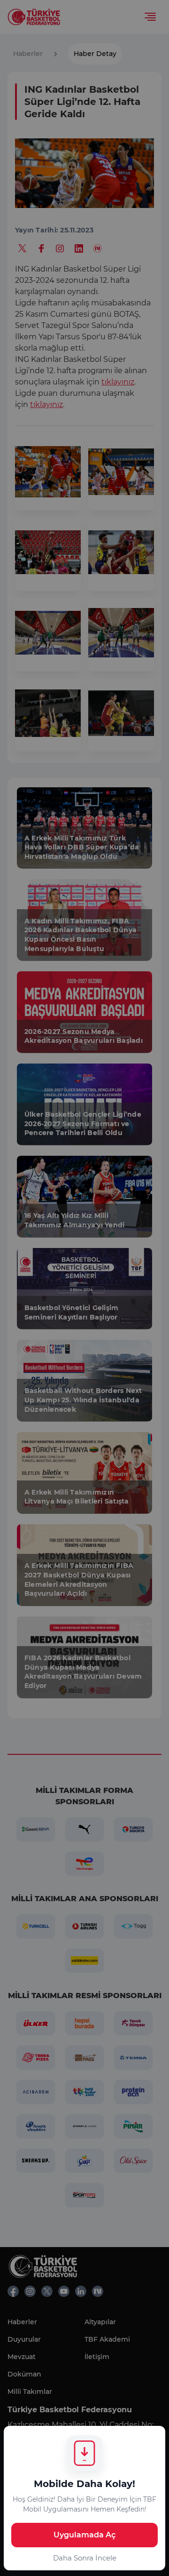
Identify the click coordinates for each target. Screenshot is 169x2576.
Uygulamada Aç (84, 2535)
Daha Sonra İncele (85, 2558)
